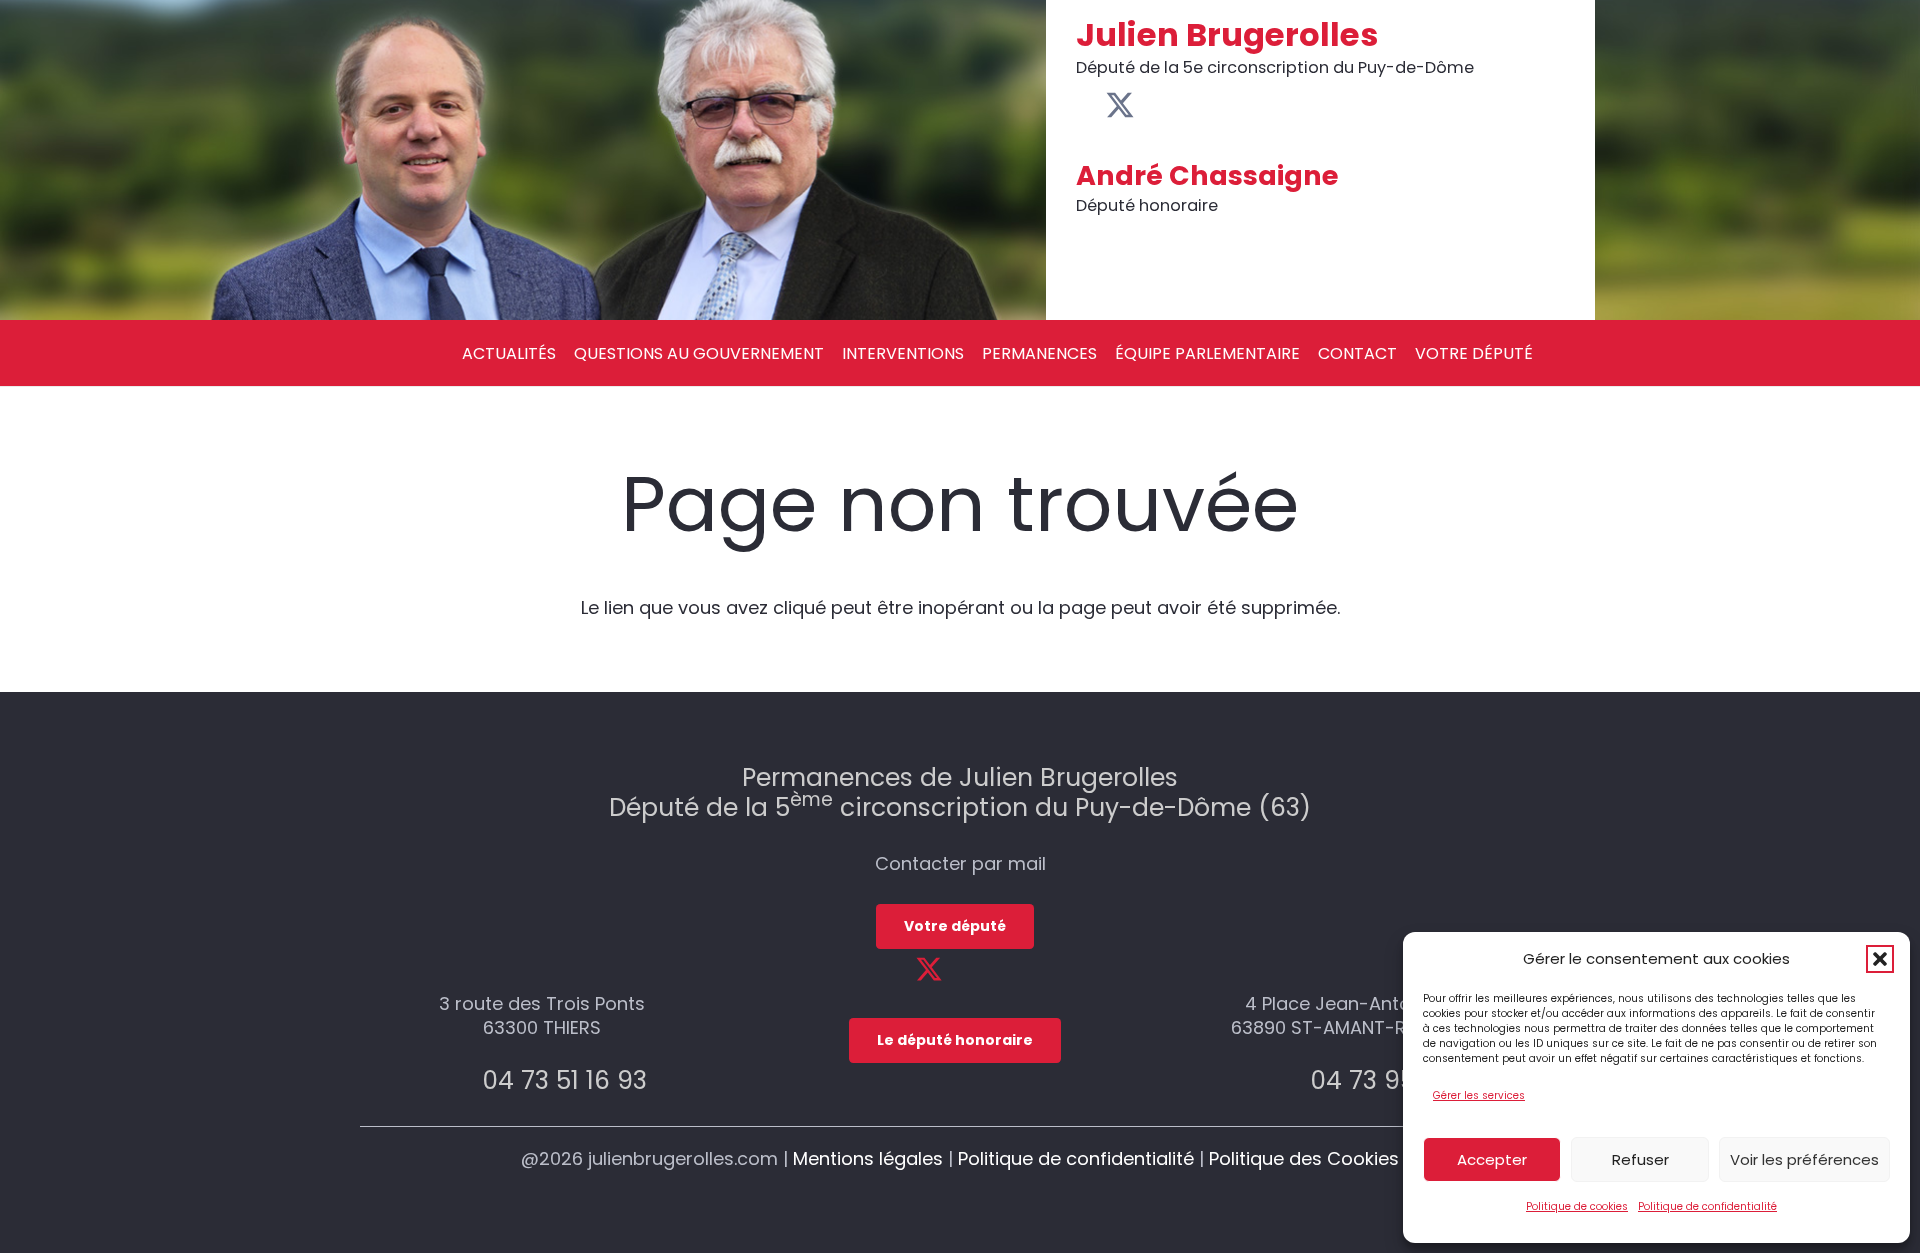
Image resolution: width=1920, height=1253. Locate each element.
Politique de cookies (1577, 1206)
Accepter (1492, 1159)
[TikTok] (1213, 105)
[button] (1880, 959)
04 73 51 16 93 (564, 1080)
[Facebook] (1087, 105)
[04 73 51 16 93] (459, 1080)
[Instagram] (1183, 106)
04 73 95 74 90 (1400, 1080)
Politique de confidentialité (1707, 1206)
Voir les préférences (1804, 1159)
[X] (1120, 106)
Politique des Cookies (1304, 1158)
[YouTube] (1152, 105)
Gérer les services (1479, 1095)
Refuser (1640, 1159)
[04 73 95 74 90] (1287, 1080)
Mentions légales (868, 1158)
